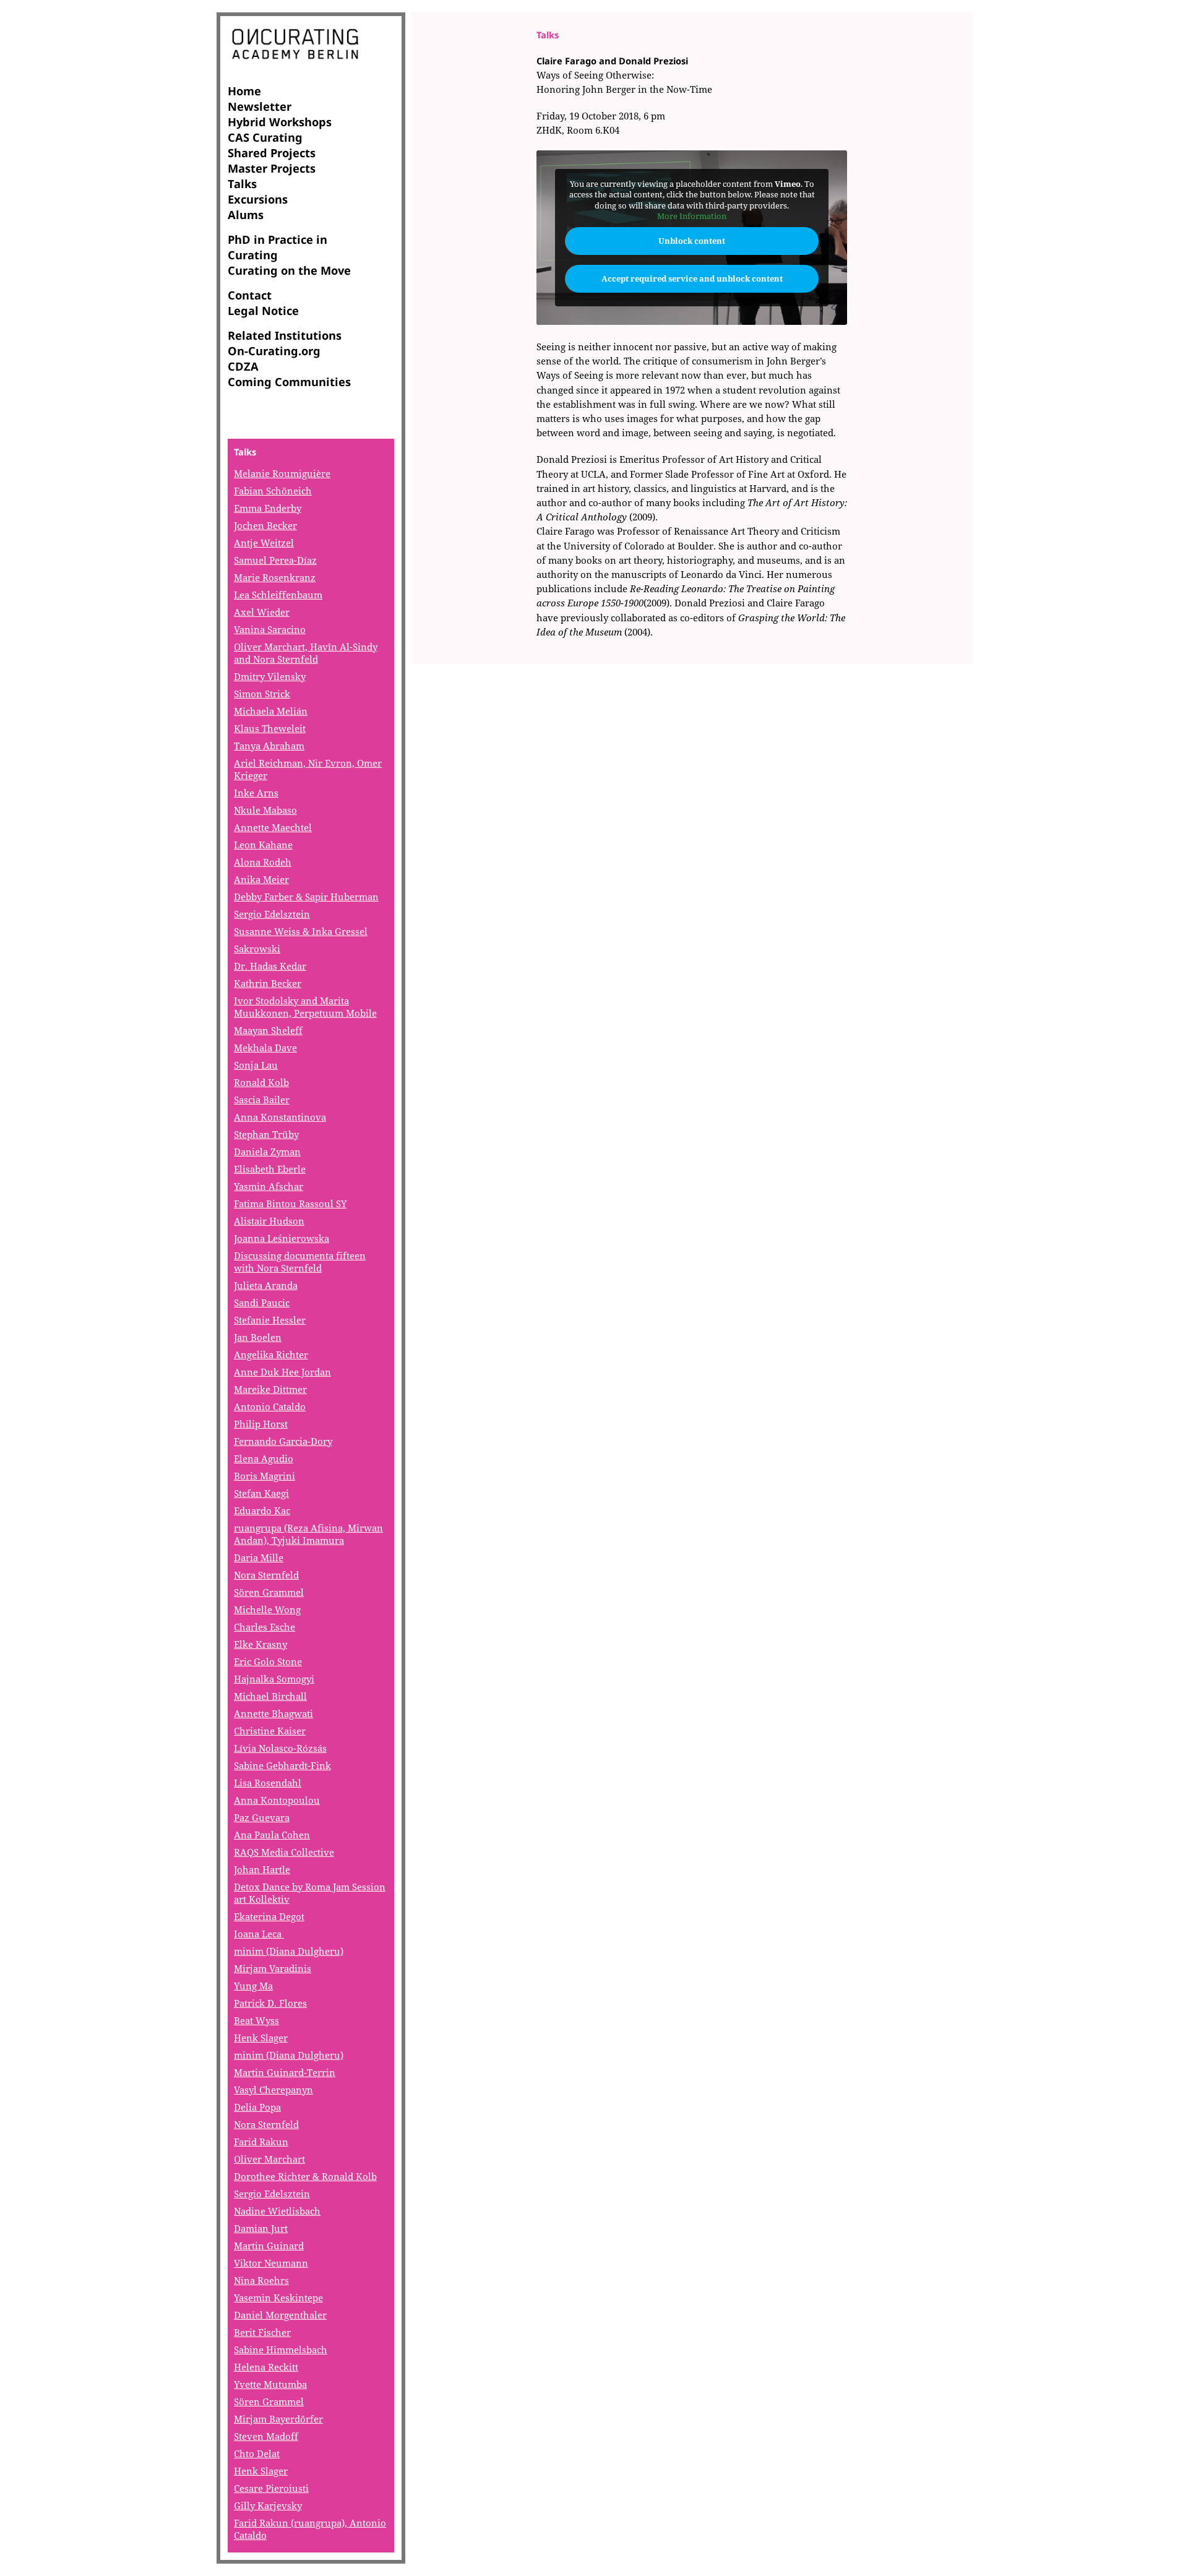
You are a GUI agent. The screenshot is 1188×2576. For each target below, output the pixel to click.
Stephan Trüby (266, 1134)
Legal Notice (263, 310)
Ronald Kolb (261, 1082)
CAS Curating (265, 137)
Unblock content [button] (692, 241)
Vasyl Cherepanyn (273, 2090)
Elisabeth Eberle (270, 1169)
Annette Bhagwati (273, 1713)
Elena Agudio (264, 1458)
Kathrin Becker (268, 983)
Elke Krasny (260, 1644)
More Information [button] (692, 216)
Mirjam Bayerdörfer (278, 2419)
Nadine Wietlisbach (277, 2211)
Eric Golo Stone (268, 1661)
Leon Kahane (263, 845)
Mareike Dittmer (270, 1389)
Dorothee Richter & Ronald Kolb (305, 2176)
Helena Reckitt (266, 2367)
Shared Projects (272, 153)
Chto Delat (257, 2453)
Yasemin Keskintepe (278, 2298)
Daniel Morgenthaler (280, 2315)
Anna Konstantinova (280, 1117)
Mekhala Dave (265, 1048)
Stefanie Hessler (270, 1320)
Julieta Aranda (266, 1285)
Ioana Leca (259, 1934)
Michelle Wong (267, 1609)
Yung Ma (253, 1986)
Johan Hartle (262, 1869)
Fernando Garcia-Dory (283, 1441)
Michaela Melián (271, 711)
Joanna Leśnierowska (282, 1238)
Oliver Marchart (269, 2159)
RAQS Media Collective (284, 1852)
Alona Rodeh (263, 862)
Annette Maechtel (273, 827)
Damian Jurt (261, 2228)
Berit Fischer (262, 2332)
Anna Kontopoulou (277, 1800)
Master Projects (272, 168)
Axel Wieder (262, 612)
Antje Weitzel (264, 543)
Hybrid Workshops (280, 122)
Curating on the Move (289, 270)
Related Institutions (285, 335)
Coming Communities (289, 381)
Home (244, 91)
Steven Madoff (266, 2436)
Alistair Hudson (269, 1221)
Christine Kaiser (270, 1731)
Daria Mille (259, 1557)
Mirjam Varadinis (273, 1968)
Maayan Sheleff (268, 1030)
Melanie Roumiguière (282, 473)
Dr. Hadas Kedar (270, 966)
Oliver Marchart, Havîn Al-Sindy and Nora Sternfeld (306, 653)
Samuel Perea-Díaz (275, 560)
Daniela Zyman (267, 1152)
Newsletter (260, 106)
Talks (242, 183)
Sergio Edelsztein (272, 914)
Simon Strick (262, 694)
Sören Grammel (269, 1592)
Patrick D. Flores (270, 2003)
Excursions (258, 199)
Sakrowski (257, 949)
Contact (250, 295)
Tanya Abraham (269, 746)
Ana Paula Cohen (272, 1835)
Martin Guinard (269, 2246)
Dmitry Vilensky (270, 676)
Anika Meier (261, 879)
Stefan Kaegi (261, 1493)
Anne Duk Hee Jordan (282, 1372)
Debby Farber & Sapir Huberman (306, 897)
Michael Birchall (270, 1696)
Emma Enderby (268, 508)
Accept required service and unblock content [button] (692, 278)
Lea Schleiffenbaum (278, 595)
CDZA (243, 366)
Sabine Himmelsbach (281, 2350)
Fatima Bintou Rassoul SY (290, 1204)
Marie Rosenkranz (275, 577)
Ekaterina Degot (269, 1916)
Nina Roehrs (261, 2280)
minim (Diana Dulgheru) (289, 1951)
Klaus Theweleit (270, 728)
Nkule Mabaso (265, 810)
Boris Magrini (265, 1476)
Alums (246, 214)
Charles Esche (265, 1627)
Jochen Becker (265, 525)
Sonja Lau (256, 1065)
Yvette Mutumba (270, 2384)
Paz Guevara (262, 1817)
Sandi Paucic (262, 1303)
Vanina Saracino (270, 629)
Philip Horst (261, 1424)
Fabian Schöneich (273, 491)
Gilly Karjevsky (268, 2505)
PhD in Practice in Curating (278, 247)
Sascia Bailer (262, 1100)
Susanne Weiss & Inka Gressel (301, 931)
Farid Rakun (261, 2142)
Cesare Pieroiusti (271, 2488)
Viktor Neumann (271, 2263)
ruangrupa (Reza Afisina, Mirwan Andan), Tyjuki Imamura (308, 1534)
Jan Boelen (258, 1337)
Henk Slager (261, 2038)
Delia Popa (257, 2107)
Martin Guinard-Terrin (285, 2072)
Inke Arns (256, 793)
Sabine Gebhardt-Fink (282, 1765)
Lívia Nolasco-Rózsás (280, 1748)
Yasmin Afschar (269, 1186)
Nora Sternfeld (266, 1575)
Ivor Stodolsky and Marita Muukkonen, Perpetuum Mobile (305, 1007)
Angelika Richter (271, 1355)
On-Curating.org (274, 351)
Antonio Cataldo (270, 1406)
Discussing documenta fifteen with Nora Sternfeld (300, 1262)
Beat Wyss (256, 2020)
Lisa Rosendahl (268, 1783)
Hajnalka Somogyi (274, 1679)
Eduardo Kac (262, 1510)
